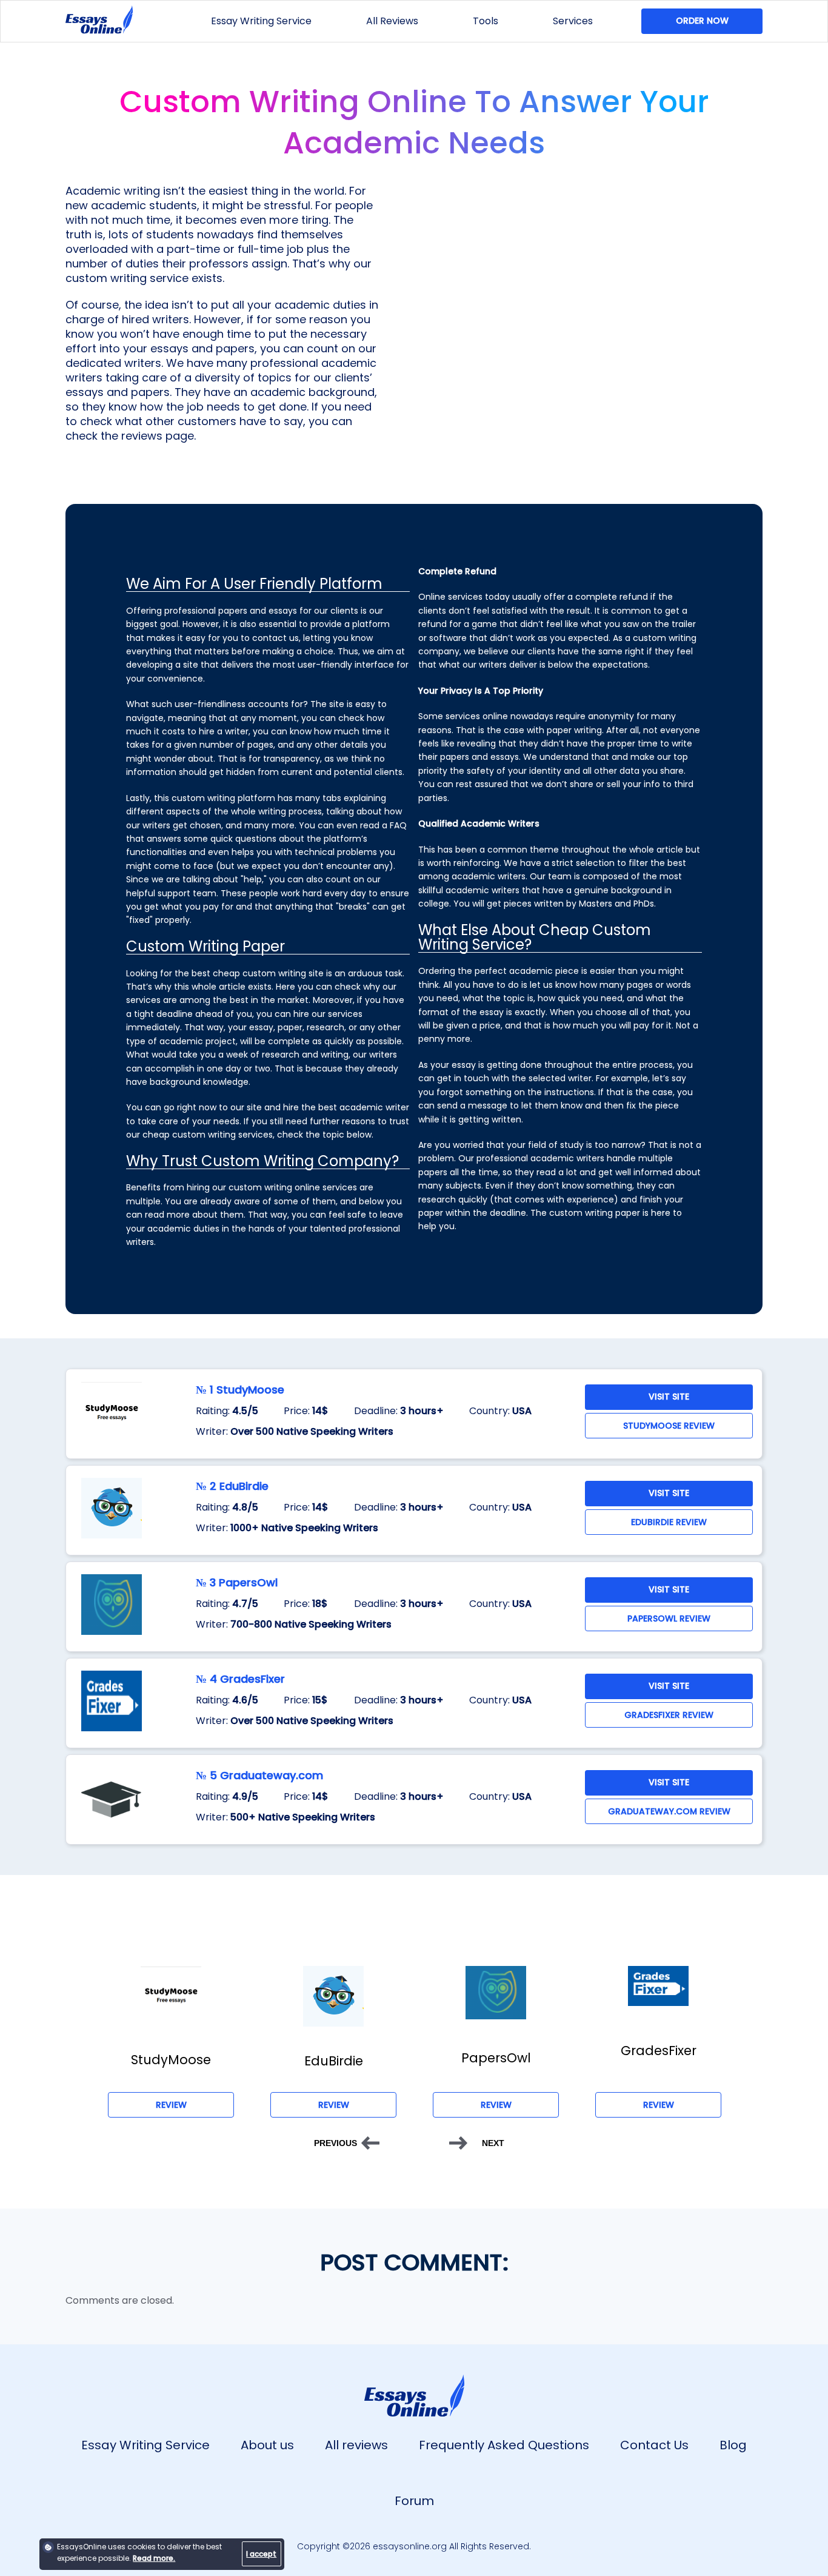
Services (573, 21)
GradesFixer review (669, 1715)
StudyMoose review (669, 1426)
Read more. (154, 2558)
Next (493, 2143)
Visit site (669, 1397)
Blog (733, 2445)
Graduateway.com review (669, 1811)
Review (171, 2105)
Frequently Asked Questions (504, 2445)
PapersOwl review (669, 1618)
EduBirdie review (669, 1522)
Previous (336, 2143)
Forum (414, 2501)
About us (267, 2445)
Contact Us (654, 2445)
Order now (702, 21)
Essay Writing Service (261, 21)
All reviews (392, 21)
